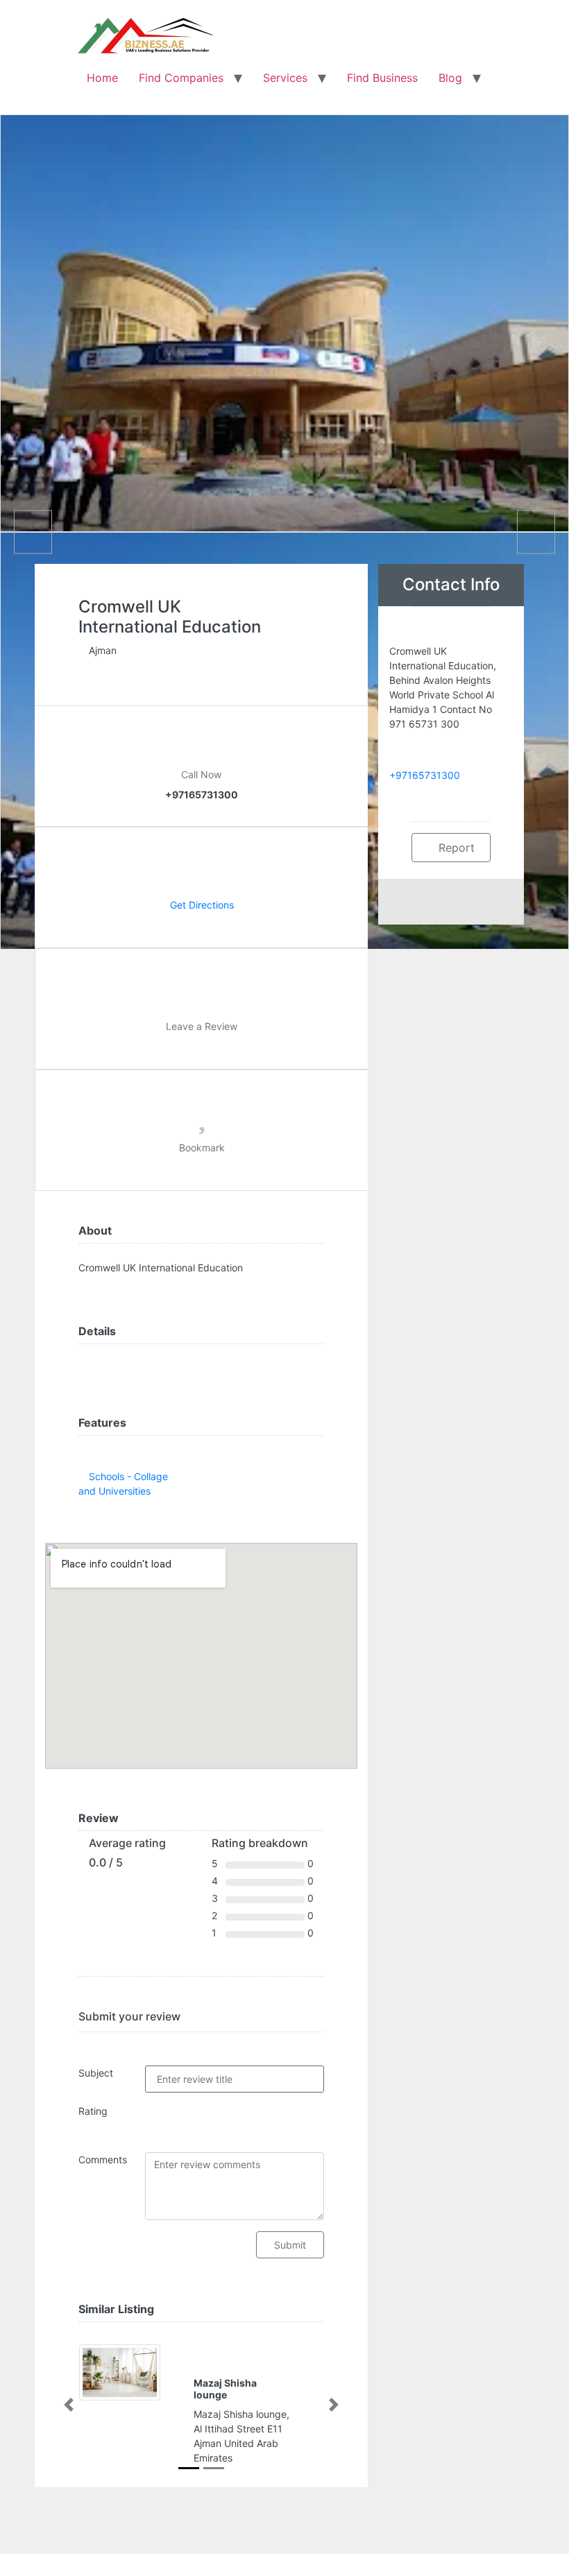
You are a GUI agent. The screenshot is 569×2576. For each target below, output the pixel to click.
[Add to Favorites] (202, 1123)
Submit (290, 2245)
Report (455, 848)
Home (102, 78)
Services (285, 78)
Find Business (382, 78)
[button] (69, 2405)
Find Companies (181, 78)
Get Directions (202, 905)
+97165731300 (425, 775)
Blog (450, 78)
